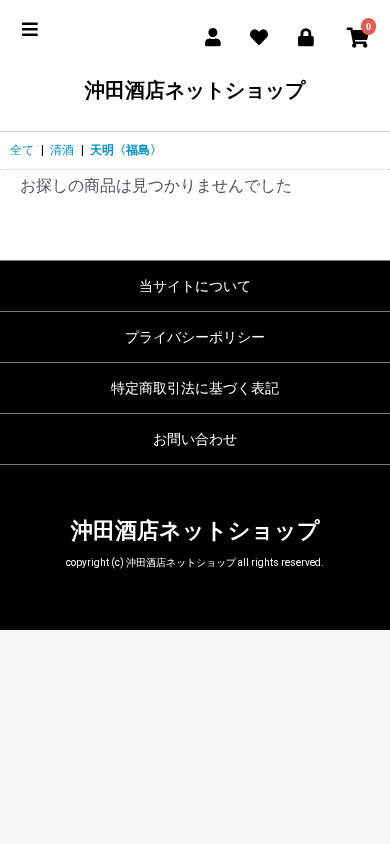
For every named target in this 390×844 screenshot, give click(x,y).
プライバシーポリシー (195, 337)
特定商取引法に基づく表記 (195, 388)
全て (22, 150)
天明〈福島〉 (126, 150)
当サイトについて (195, 286)
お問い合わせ (195, 439)
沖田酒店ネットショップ (195, 90)
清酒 (62, 150)
